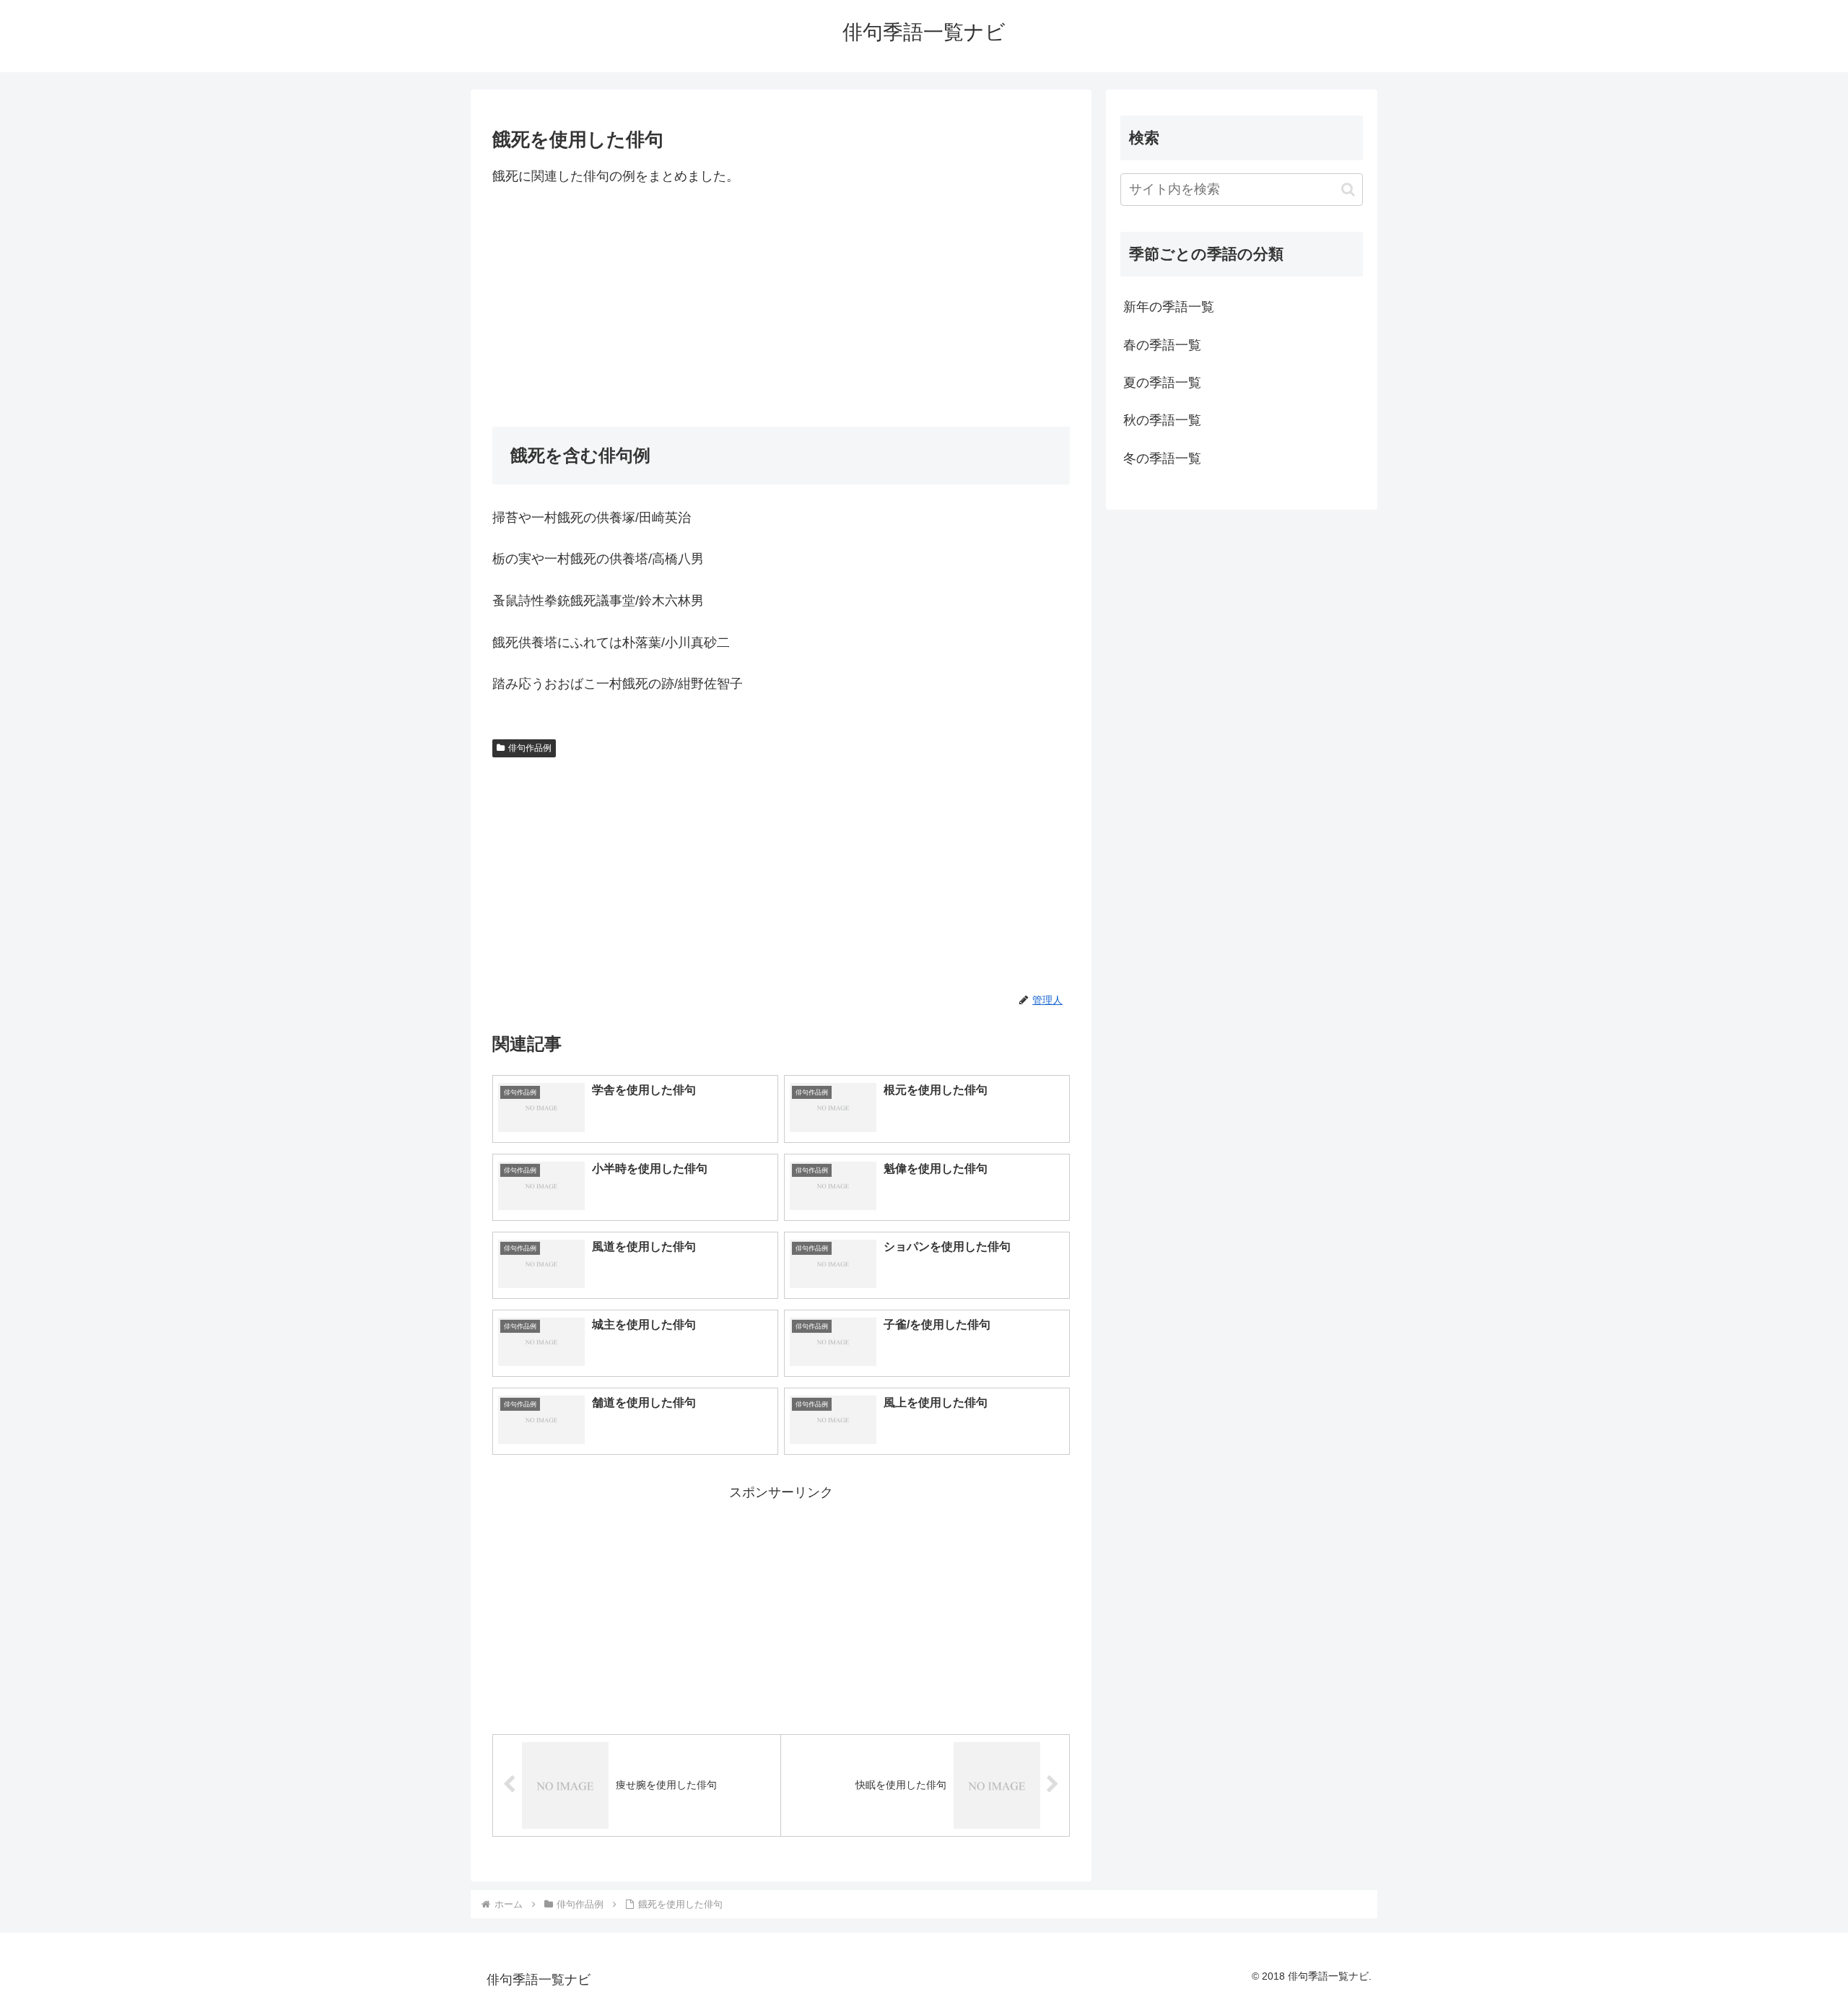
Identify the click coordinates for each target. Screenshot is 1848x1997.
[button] (1348, 190)
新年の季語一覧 (1169, 307)
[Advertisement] (781, 307)
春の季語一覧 (1162, 345)
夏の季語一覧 (1162, 383)
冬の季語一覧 (1162, 458)
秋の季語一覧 (1162, 420)
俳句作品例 (530, 748)
